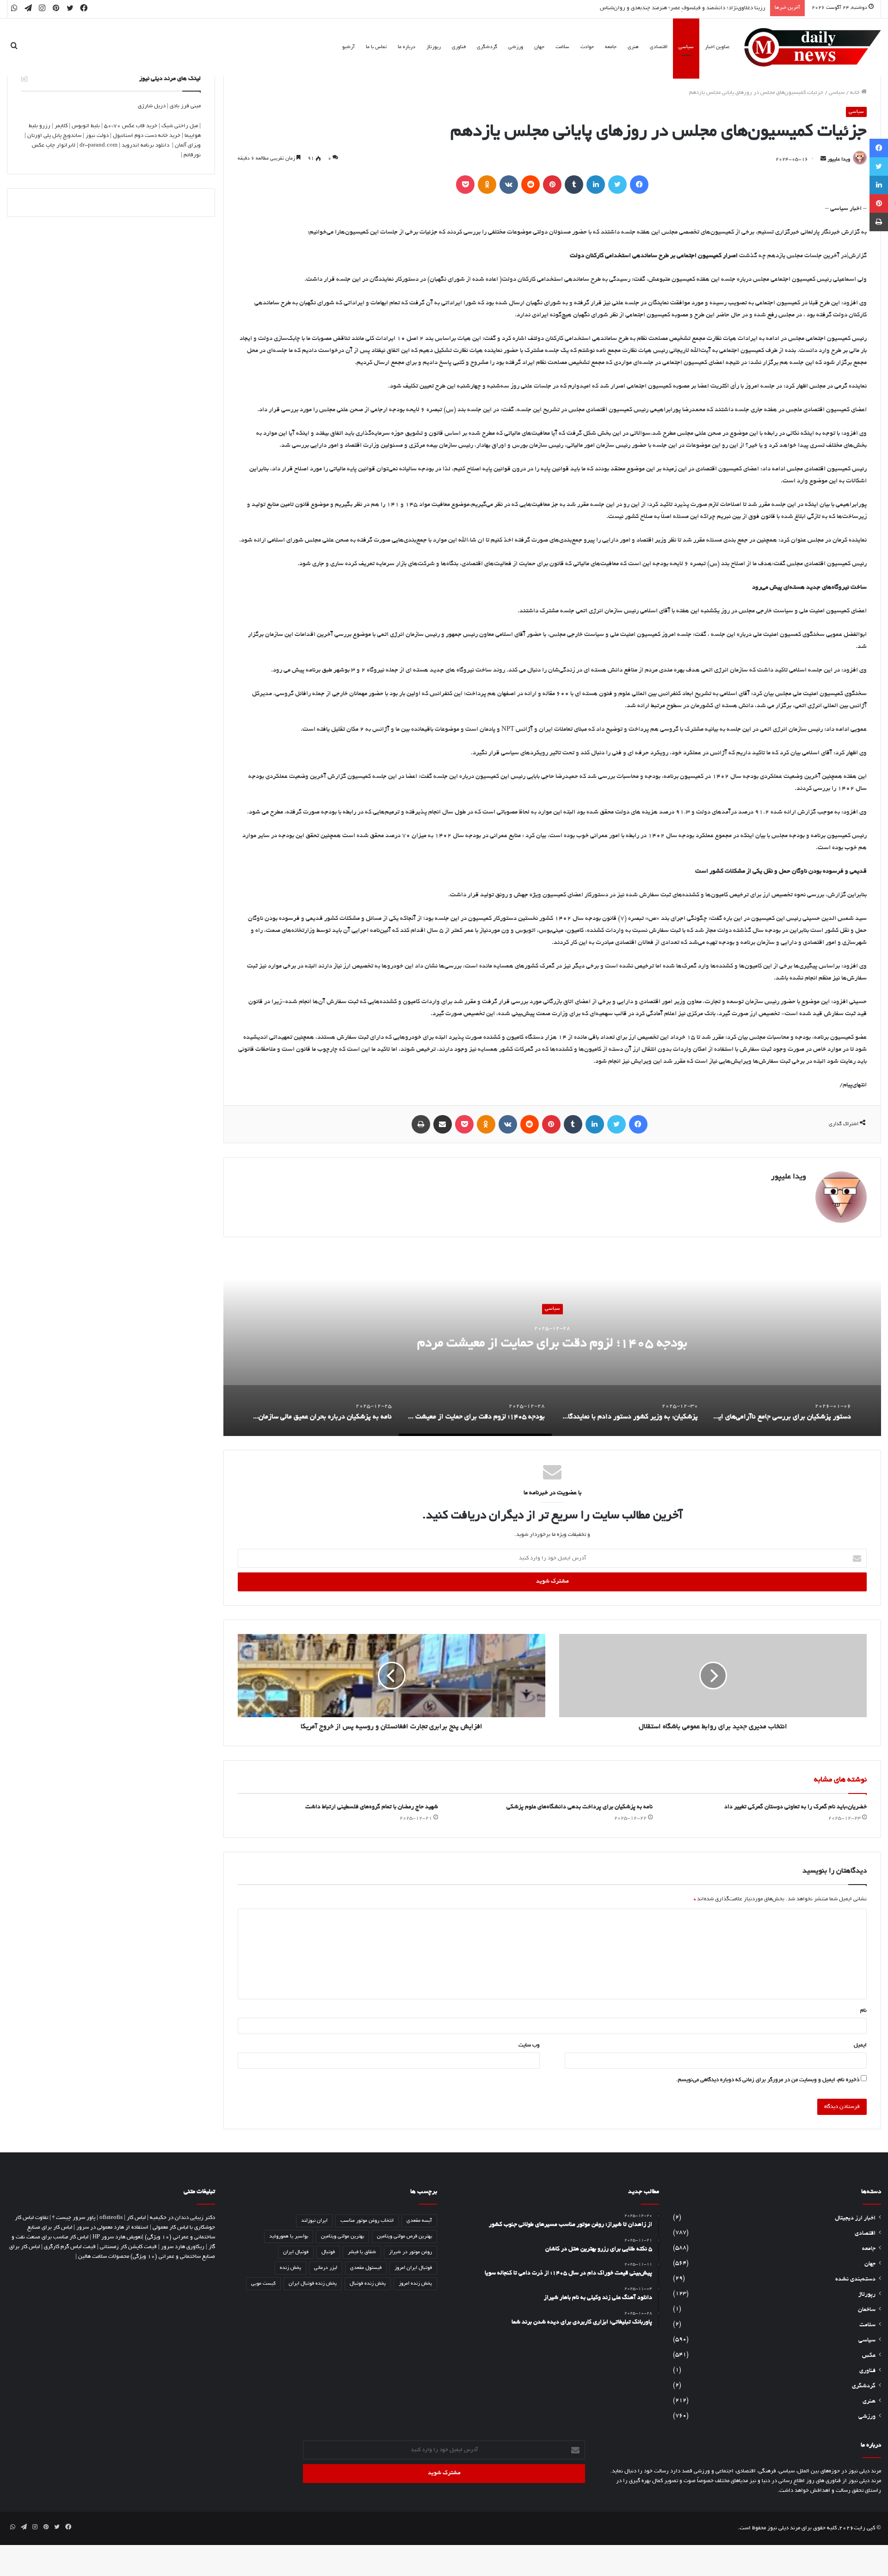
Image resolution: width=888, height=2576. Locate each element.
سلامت (562, 47)
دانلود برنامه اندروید (145, 145)
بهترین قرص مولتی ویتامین (404, 2237)
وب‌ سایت (529, 2045)
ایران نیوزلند (314, 2221)
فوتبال (328, 2252)
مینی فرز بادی (185, 106)
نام (863, 2011)
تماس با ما (376, 47)
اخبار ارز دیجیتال (855, 2219)
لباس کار (136, 2218)
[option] (552, 1343)
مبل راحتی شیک (180, 126)
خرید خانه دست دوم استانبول (147, 136)
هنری (633, 47)
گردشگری (487, 47)
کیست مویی (263, 2284)
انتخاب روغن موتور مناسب (367, 2221)
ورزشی (516, 47)
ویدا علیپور (839, 160)
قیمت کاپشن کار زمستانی (128, 2247)
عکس (869, 2356)
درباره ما (407, 47)
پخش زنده (290, 2268)
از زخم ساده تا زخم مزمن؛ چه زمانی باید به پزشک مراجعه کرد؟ (696, 8)
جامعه (611, 47)
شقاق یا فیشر (362, 2252)
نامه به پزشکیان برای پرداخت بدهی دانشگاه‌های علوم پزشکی (580, 1807)
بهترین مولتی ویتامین (342, 2237)
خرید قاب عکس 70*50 (131, 126)
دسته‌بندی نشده (855, 2280)
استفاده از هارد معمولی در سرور (112, 2228)
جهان (539, 47)
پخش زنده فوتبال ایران (313, 2284)
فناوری (459, 47)
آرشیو (348, 47)
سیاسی (686, 47)
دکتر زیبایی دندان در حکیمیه (182, 2218)
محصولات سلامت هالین (104, 2257)
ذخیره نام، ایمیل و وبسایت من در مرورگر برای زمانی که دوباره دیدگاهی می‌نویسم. (768, 2080)
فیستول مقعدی (366, 2268)
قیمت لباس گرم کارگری (70, 2247)
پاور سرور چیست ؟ (74, 2218)
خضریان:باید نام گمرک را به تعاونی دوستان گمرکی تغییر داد (795, 1807)
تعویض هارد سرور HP (117, 2237)
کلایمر (61, 126)
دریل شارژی (152, 106)
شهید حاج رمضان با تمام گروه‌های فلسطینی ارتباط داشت (372, 1807)
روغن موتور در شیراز (410, 2252)
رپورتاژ (434, 47)
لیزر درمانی (326, 2268)
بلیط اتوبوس (86, 126)
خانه (856, 93)
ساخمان (867, 2310)
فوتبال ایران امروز (413, 2268)
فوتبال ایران (296, 2252)
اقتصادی (659, 47)
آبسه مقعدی (419, 2221)
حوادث (587, 47)
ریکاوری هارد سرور (183, 2247)
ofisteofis (111, 2218)
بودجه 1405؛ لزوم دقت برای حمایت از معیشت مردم (552, 1344)
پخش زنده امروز (415, 2284)
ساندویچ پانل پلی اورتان (54, 136)
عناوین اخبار (717, 47)
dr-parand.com (99, 145)
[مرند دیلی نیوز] (813, 47)
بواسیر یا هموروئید (289, 2237)
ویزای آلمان (188, 145)
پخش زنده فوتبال (368, 2284)
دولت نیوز (97, 136)
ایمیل (860, 2045)
